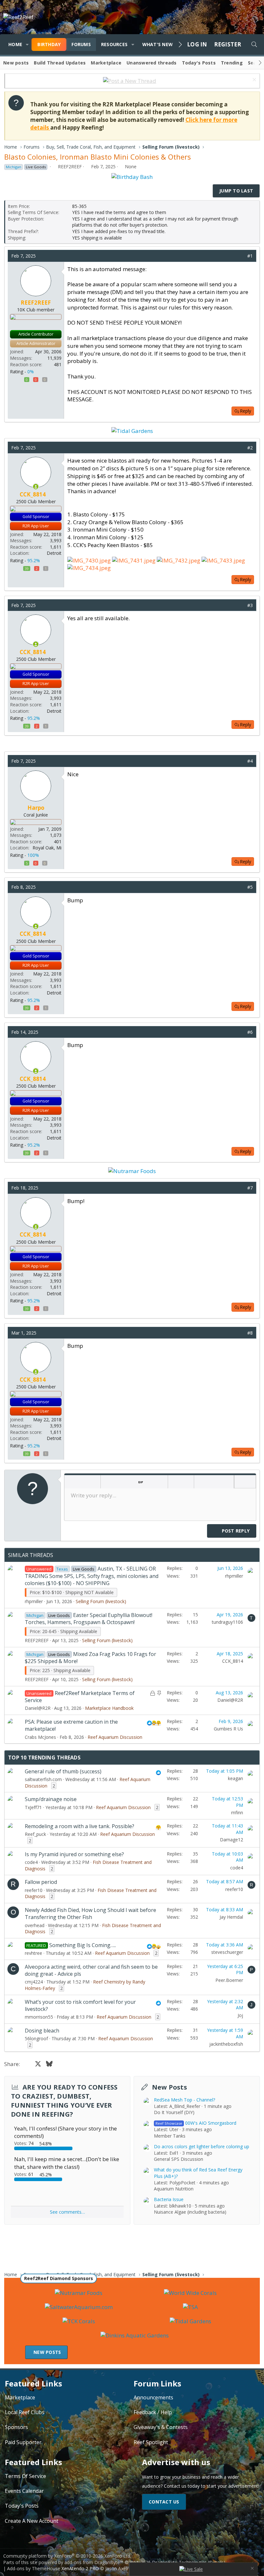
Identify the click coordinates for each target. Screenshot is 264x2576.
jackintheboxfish (226, 2044)
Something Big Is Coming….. (83, 1945)
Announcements (153, 2397)
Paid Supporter (23, 2442)
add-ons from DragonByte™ (94, 2562)
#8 (250, 1333)
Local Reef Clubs (25, 2412)
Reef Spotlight (151, 2442)
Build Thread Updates (60, 63)
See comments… (67, 2212)
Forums (81, 44)
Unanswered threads (152, 63)
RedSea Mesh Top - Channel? (184, 2100)
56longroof (36, 2038)
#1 (250, 256)
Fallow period (41, 1882)
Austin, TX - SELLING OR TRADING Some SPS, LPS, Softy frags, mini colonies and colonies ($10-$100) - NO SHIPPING (92, 1576)
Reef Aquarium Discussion (115, 1737)
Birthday (49, 44)
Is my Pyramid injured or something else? (74, 1854)
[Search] (254, 44)
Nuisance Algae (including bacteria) (190, 2212)
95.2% (34, 560)
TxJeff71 (33, 1807)
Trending (232, 63)
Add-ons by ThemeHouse (34, 2568)
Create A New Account (32, 2521)
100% (33, 855)
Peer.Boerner (229, 1980)
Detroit (54, 553)
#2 (250, 448)
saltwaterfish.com (43, 1779)
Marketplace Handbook (109, 1708)
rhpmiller (34, 1601)
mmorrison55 (39, 2017)
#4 (250, 761)
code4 (31, 1862)
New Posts (170, 2087)
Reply (245, 411)
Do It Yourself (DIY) (174, 2112)
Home (15, 44)
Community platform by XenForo (67, 2556)
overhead (35, 1925)
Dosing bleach (42, 2031)
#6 (250, 1032)
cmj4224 (34, 1982)
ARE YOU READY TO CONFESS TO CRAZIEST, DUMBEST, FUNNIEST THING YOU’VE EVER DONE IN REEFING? (64, 2101)
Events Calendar (24, 2491)
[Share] (240, 256)
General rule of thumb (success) (63, 1771)
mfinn (237, 1812)
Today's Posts (199, 63)
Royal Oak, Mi (47, 848)
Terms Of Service (25, 2476)
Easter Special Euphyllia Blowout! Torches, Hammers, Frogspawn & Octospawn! (89, 1619)
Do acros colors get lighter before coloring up (202, 2146)
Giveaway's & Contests (161, 2427)
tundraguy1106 (227, 1622)
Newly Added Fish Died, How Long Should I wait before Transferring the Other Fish (90, 1914)
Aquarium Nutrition (174, 2189)
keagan (236, 1778)
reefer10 (34, 1890)
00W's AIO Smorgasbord (196, 2123)
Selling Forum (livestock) (101, 1601)
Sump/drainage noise (51, 1799)
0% (31, 372)
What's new (158, 44)
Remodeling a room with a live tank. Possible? (80, 1826)
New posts (16, 63)
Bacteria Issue (169, 2199)
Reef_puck (35, 1834)
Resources (114, 44)
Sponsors (16, 2427)
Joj (240, 2015)
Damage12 (231, 1840)
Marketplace (106, 63)
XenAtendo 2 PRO (80, 2568)
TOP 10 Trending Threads (44, 1758)
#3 (250, 605)
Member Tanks (170, 2136)
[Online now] (36, 487)
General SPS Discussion (179, 2159)
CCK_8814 (233, 1661)
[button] (27, 44)
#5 (250, 887)
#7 (250, 1188)
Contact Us (164, 2502)
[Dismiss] (254, 80)
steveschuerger (227, 1952)
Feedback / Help (153, 2412)
